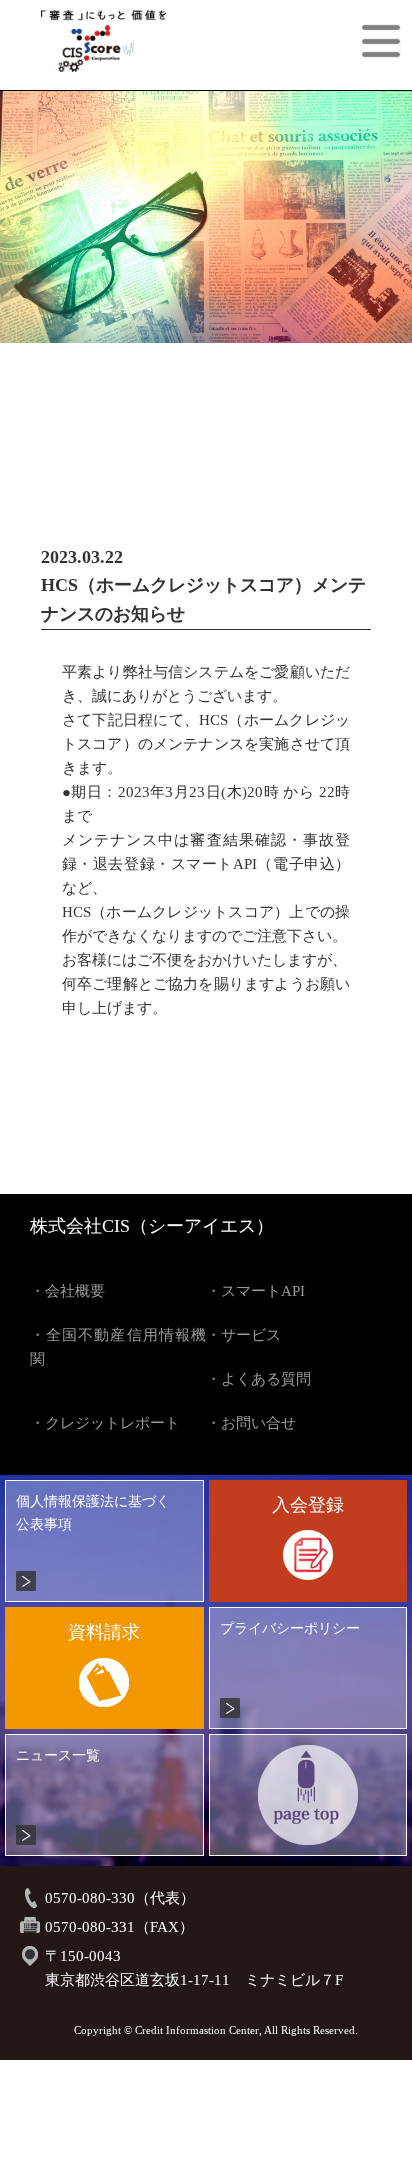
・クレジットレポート (105, 1423)
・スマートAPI (255, 1291)
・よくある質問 (258, 1379)
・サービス (243, 1335)
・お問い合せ (251, 1423)
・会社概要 (67, 1291)
